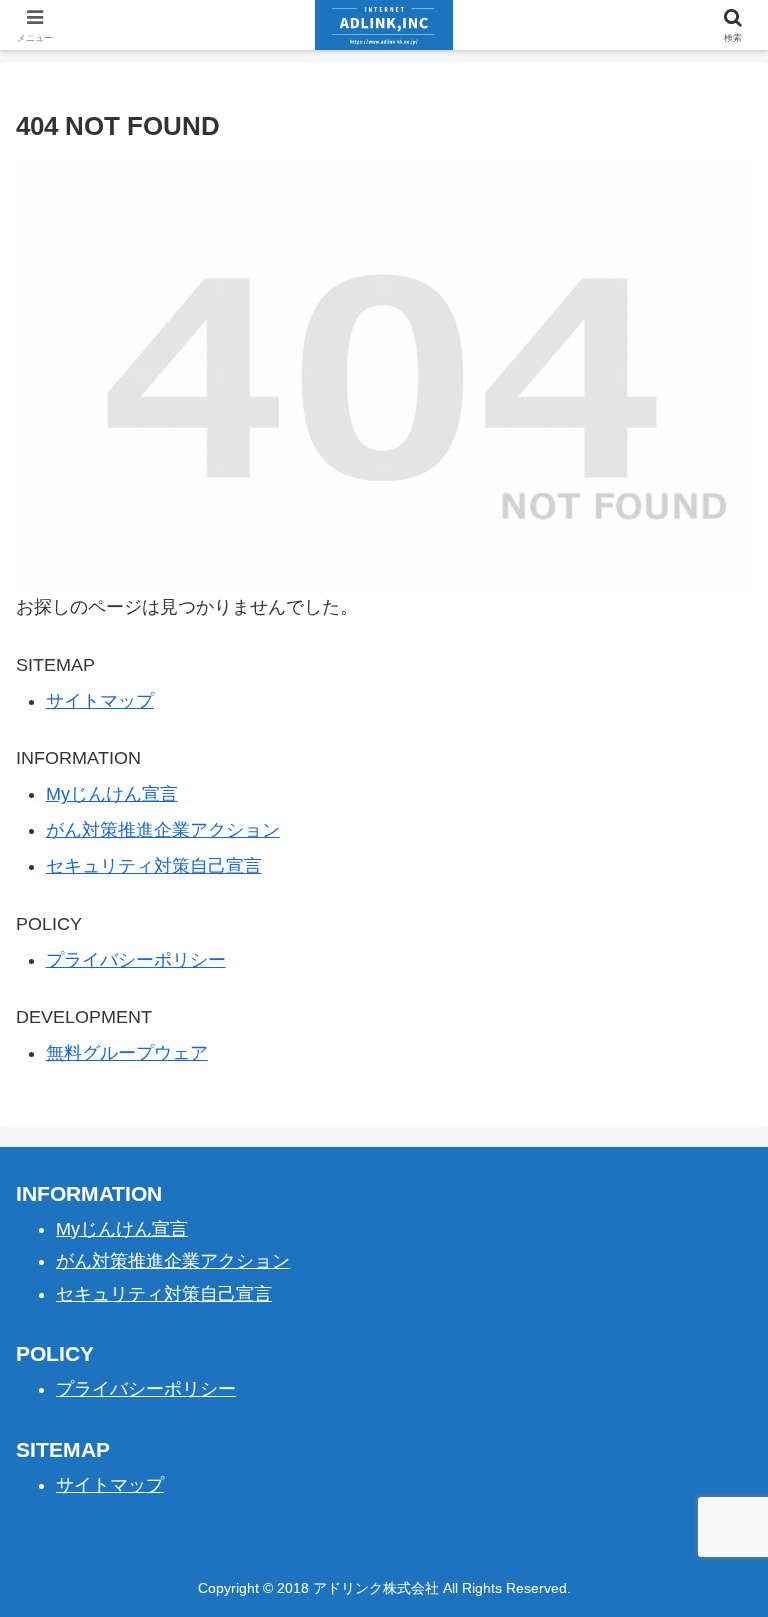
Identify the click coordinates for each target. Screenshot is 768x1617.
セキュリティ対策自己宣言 (154, 866)
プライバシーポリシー (136, 960)
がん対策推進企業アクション (163, 830)
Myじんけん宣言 (112, 794)
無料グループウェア (127, 1053)
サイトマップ (100, 701)
